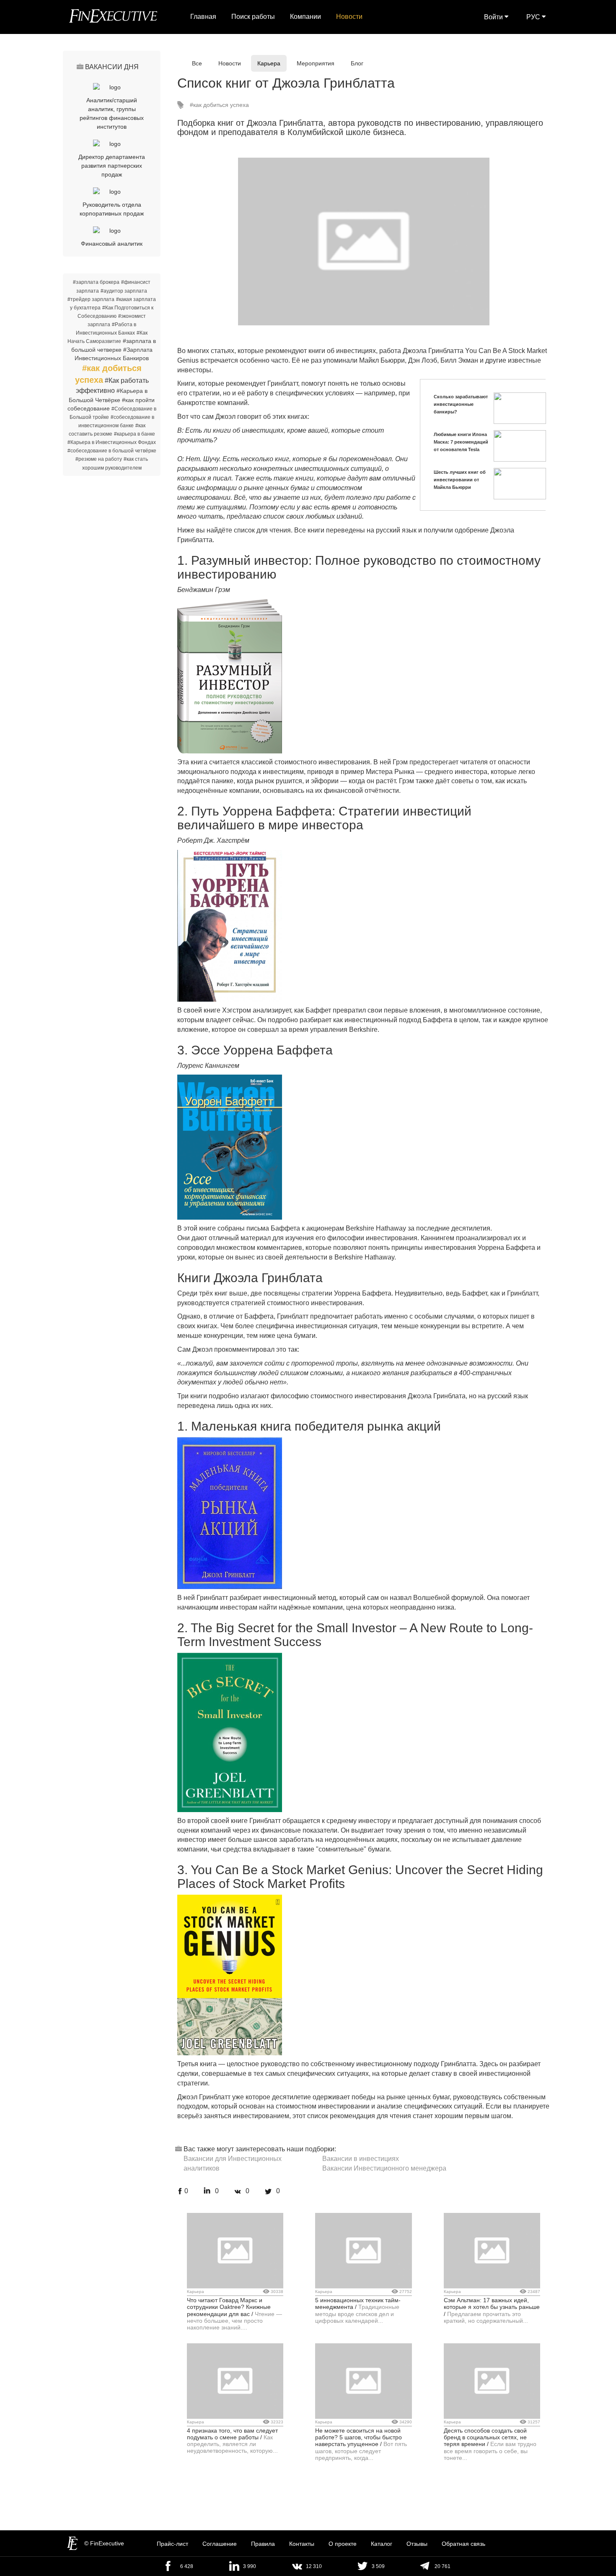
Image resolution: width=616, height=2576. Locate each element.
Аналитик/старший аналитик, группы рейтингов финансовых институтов (112, 113)
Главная (203, 17)
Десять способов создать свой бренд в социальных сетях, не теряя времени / (485, 2437)
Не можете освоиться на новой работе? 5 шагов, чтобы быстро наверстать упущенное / (358, 2437)
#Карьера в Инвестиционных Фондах (112, 442)
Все (197, 63)
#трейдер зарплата (91, 299)
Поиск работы (253, 17)
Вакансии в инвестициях (361, 2159)
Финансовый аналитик (112, 244)
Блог (357, 63)
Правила (263, 2544)
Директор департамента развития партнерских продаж (112, 166)
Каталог (382, 2544)
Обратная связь (463, 2544)
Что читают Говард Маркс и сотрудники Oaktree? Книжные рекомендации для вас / (229, 2307)
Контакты (302, 2544)
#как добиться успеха (219, 105)
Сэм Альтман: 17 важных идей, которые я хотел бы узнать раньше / (492, 2307)
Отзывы (417, 2544)
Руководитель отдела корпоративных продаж (112, 209)
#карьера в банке (135, 434)
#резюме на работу (99, 459)
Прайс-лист (172, 2544)
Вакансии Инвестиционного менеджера (384, 2168)
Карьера (269, 63)
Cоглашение (220, 2544)
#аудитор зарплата (124, 291)
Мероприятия (316, 63)
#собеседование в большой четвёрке (112, 451)
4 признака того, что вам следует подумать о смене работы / (232, 2434)
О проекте (343, 2544)
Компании (305, 17)
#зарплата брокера (96, 282)
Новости (349, 17)
